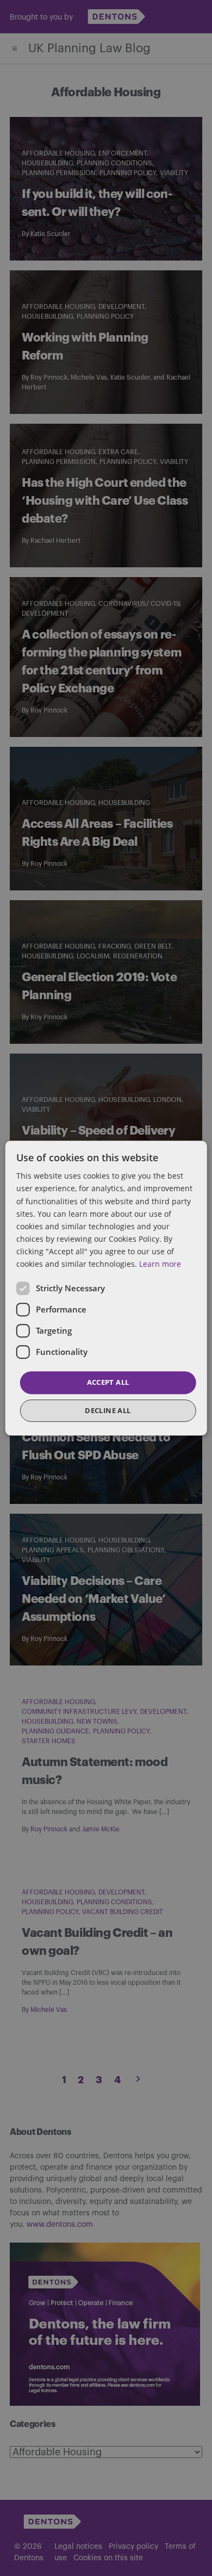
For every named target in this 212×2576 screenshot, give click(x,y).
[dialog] (106, 1288)
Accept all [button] (108, 1382)
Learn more (160, 1264)
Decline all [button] (108, 1410)
